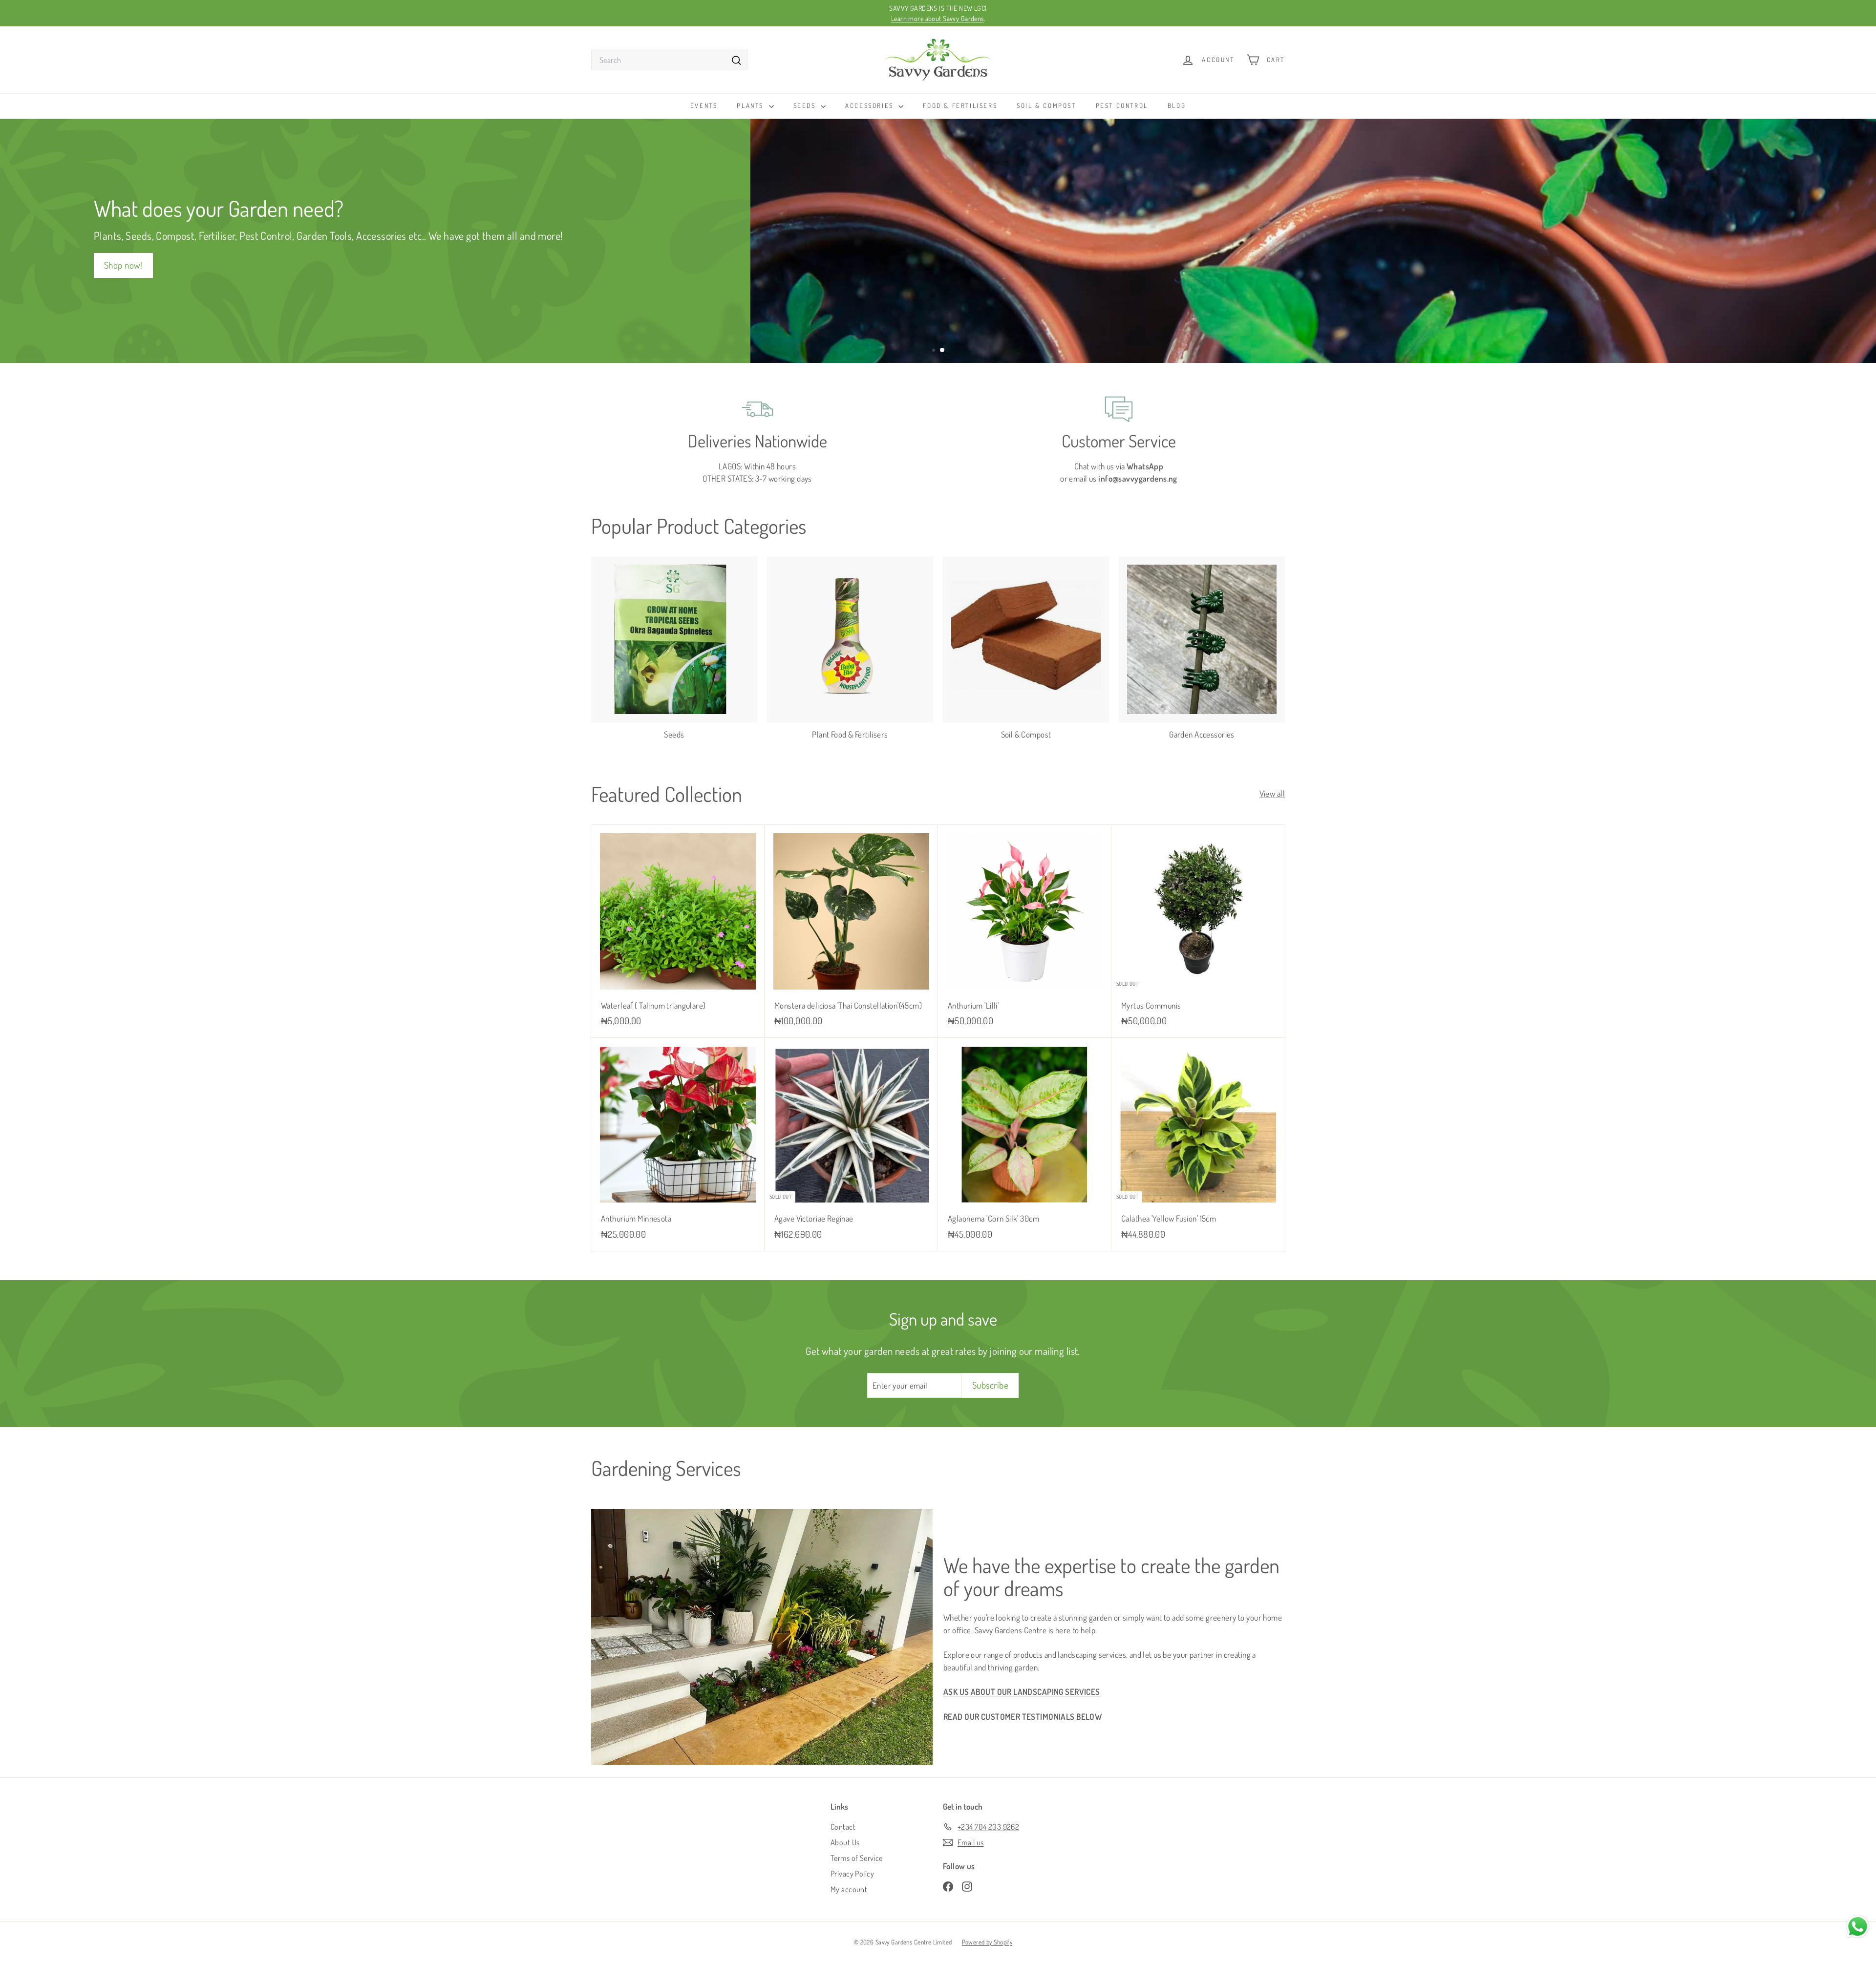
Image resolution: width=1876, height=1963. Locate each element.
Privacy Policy (852, 1874)
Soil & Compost (1046, 106)
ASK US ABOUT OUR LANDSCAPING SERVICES (1022, 1692)
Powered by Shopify (987, 1942)
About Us (845, 1842)
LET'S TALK (1250, 264)
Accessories (871, 106)
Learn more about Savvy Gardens (938, 18)
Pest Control (1122, 106)
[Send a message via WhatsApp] (1858, 1927)
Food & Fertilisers (960, 106)
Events (704, 106)
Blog (1177, 106)
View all (1272, 793)
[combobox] (669, 60)
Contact (843, 1827)
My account (849, 1889)
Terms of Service (857, 1858)
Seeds (806, 106)
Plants (751, 106)
